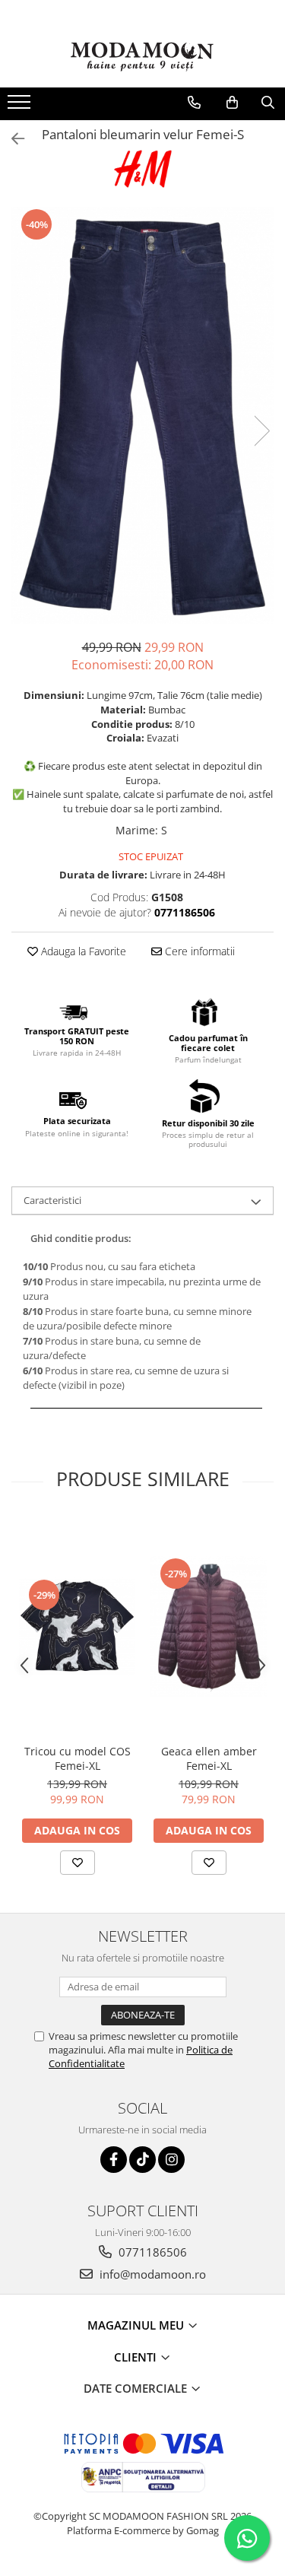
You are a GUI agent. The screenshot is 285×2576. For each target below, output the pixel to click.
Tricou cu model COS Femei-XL (78, 1758)
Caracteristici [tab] (52, 1200)
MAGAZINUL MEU (137, 2325)
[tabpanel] (142, 415)
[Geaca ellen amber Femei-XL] (209, 1627)
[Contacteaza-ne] (194, 103)
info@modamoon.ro (151, 2274)
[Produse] (21, 106)
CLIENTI (137, 2357)
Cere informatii (198, 951)
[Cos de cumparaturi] (232, 103)
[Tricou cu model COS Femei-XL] (77, 1626)
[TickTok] (142, 2160)
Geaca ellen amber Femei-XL (209, 1758)
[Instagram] (171, 2160)
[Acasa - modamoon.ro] (143, 59)
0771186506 (151, 2252)
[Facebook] (114, 2160)
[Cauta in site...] (268, 103)
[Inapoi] (11, 139)
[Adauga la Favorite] (78, 1863)
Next (261, 431)
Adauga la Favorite (82, 951)
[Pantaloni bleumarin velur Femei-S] (142, 415)
